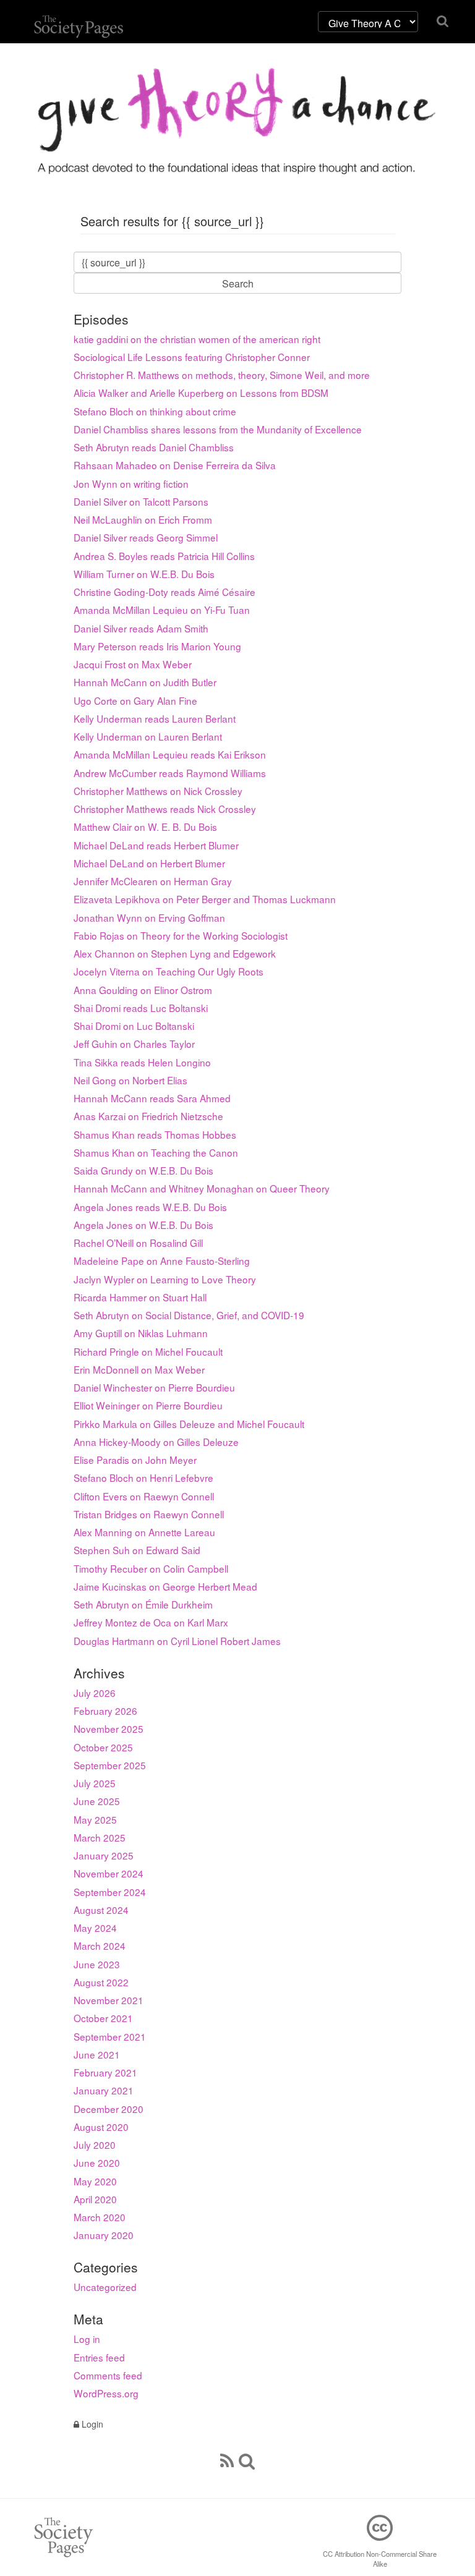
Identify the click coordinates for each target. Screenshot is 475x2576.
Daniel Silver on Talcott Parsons (141, 501)
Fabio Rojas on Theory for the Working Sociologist (181, 935)
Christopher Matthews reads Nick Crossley (165, 809)
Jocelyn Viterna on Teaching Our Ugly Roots (169, 971)
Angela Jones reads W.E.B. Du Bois (150, 1207)
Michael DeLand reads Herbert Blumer (156, 845)
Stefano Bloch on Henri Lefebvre (143, 1477)
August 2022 (101, 1982)
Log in (87, 2339)
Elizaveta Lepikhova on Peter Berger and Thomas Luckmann (205, 899)
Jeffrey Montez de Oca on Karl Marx (151, 1622)
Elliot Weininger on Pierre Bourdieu (148, 1405)
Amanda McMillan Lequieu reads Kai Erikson (170, 754)
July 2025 (95, 1783)
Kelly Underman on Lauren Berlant (148, 736)
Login (91, 2424)
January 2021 (104, 2090)
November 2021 (109, 2000)
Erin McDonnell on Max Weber (139, 1369)
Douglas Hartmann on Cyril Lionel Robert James (177, 1641)
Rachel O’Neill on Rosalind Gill (138, 1243)
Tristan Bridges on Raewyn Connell (149, 1514)
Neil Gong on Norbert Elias (131, 1080)
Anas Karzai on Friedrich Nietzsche (148, 1116)
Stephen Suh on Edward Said (137, 1550)
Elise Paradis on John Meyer (135, 1460)
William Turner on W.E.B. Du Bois (144, 574)
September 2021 (110, 2036)
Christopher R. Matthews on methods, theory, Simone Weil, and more (222, 375)
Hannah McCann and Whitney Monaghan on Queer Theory (202, 1188)
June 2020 (97, 2162)
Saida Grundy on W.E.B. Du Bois (143, 1170)
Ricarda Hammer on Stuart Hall (140, 1297)
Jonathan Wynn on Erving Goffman (149, 917)
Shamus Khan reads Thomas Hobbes (155, 1134)
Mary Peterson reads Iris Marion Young (157, 646)
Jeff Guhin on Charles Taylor (134, 1044)
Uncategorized (105, 2287)
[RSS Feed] (227, 2460)
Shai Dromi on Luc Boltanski (134, 1026)
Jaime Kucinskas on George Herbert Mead (165, 1586)
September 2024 (110, 1892)
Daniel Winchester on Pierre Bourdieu (154, 1387)
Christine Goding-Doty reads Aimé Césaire (165, 592)
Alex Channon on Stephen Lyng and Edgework (175, 953)
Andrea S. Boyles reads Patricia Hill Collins (164, 556)
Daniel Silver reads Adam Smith (141, 628)
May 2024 (95, 1928)
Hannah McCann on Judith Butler (145, 682)
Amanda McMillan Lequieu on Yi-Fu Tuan (162, 610)
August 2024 (101, 1910)
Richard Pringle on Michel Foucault (148, 1351)
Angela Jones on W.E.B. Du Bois (143, 1225)
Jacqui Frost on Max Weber (133, 664)
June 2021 (97, 2054)
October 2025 (103, 1747)
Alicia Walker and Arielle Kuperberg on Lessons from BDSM (201, 393)
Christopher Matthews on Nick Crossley (158, 791)
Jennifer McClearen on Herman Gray (153, 881)
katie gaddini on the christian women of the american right (197, 339)
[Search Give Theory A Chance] (247, 2460)
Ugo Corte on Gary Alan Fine (135, 700)
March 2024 (100, 1945)
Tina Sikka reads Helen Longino (142, 1062)
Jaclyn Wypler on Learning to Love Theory (165, 1279)
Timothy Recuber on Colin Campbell (151, 1568)
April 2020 (95, 2199)
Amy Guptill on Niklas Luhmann (141, 1333)
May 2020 (95, 2181)
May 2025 (95, 1819)
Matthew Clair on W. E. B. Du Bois (145, 827)
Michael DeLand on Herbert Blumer (149, 863)
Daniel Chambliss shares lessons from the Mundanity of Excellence (218, 429)
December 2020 (109, 2109)
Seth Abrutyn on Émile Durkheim (143, 1604)
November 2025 (109, 1728)
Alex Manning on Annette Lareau (144, 1532)
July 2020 (95, 2145)
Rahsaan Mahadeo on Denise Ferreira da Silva (175, 465)
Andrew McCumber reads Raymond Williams (170, 773)
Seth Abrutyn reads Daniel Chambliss (154, 447)
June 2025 (97, 1801)
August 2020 (101, 2127)
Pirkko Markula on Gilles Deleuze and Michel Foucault (189, 1424)
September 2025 (110, 1765)
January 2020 (104, 2235)
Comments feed (108, 2375)
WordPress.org (106, 2393)
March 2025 (100, 1837)
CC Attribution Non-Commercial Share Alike (380, 2559)
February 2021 (105, 2072)
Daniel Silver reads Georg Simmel (146, 537)
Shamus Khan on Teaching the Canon (156, 1152)
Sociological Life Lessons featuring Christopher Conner (192, 357)
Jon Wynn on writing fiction (131, 483)
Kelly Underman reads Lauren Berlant (155, 718)
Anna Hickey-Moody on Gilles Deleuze (156, 1442)
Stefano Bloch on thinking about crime (155, 411)
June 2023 (97, 1964)
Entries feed (99, 2357)
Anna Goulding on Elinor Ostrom (143, 990)
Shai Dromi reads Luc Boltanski (141, 1008)
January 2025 (104, 1855)
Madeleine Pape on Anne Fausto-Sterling (162, 1260)
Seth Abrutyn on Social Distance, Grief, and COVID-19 (189, 1315)
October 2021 (103, 2018)
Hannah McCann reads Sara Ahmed (152, 1098)
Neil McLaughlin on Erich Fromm (143, 519)
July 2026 (95, 1693)
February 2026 (105, 1711)
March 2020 (100, 2217)
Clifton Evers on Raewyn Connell (144, 1496)
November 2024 (109, 1873)
